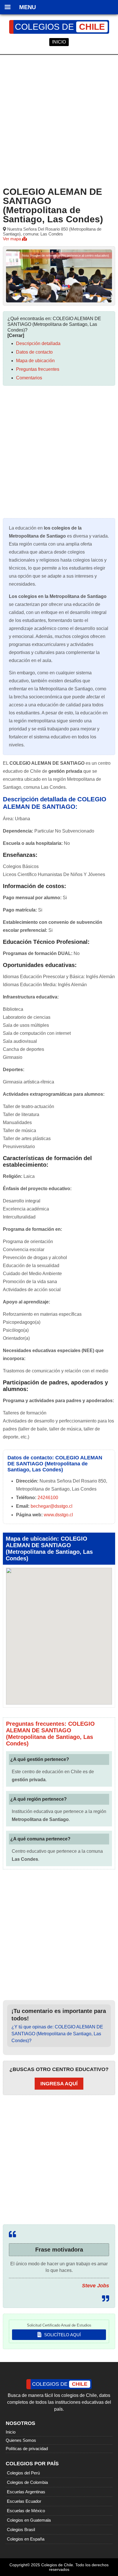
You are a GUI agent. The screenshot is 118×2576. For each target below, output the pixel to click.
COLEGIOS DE (60, 27)
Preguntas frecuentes (38, 369)
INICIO (59, 42)
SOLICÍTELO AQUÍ (62, 2335)
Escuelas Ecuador (24, 2501)
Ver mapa (12, 239)
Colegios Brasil (21, 2530)
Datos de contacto (34, 352)
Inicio (11, 2432)
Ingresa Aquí (59, 2084)
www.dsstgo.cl (58, 1515)
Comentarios (29, 378)
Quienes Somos (21, 2440)
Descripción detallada (38, 343)
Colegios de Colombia (27, 2482)
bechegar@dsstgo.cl (52, 1506)
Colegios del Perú (23, 2473)
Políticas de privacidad (27, 2449)
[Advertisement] (59, 120)
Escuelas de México (26, 2511)
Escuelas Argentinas (26, 2492)
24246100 (48, 1498)
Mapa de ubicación (35, 361)
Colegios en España (26, 2539)
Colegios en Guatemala (29, 2520)
